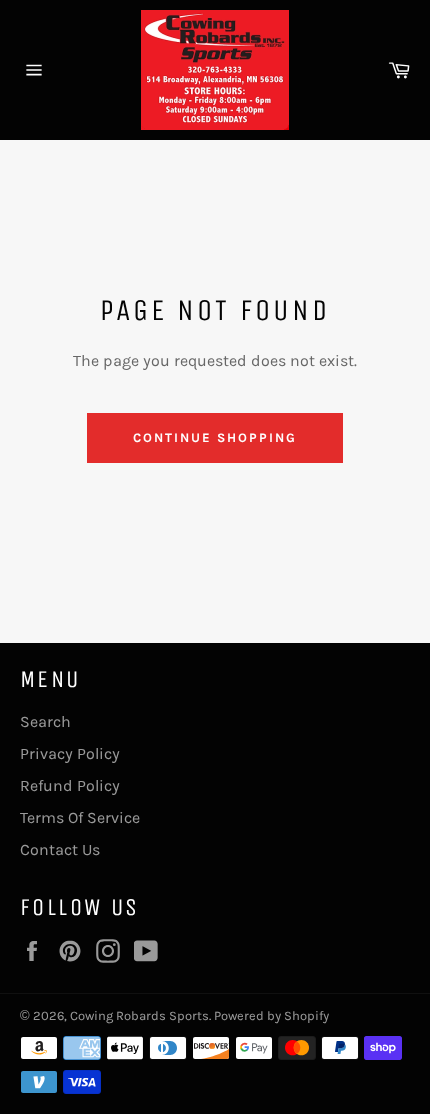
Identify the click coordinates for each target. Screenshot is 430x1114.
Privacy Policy (70, 753)
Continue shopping (214, 437)
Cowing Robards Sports (139, 1015)
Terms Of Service (80, 817)
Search (45, 721)
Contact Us (60, 849)
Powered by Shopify (271, 1015)
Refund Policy (70, 785)
